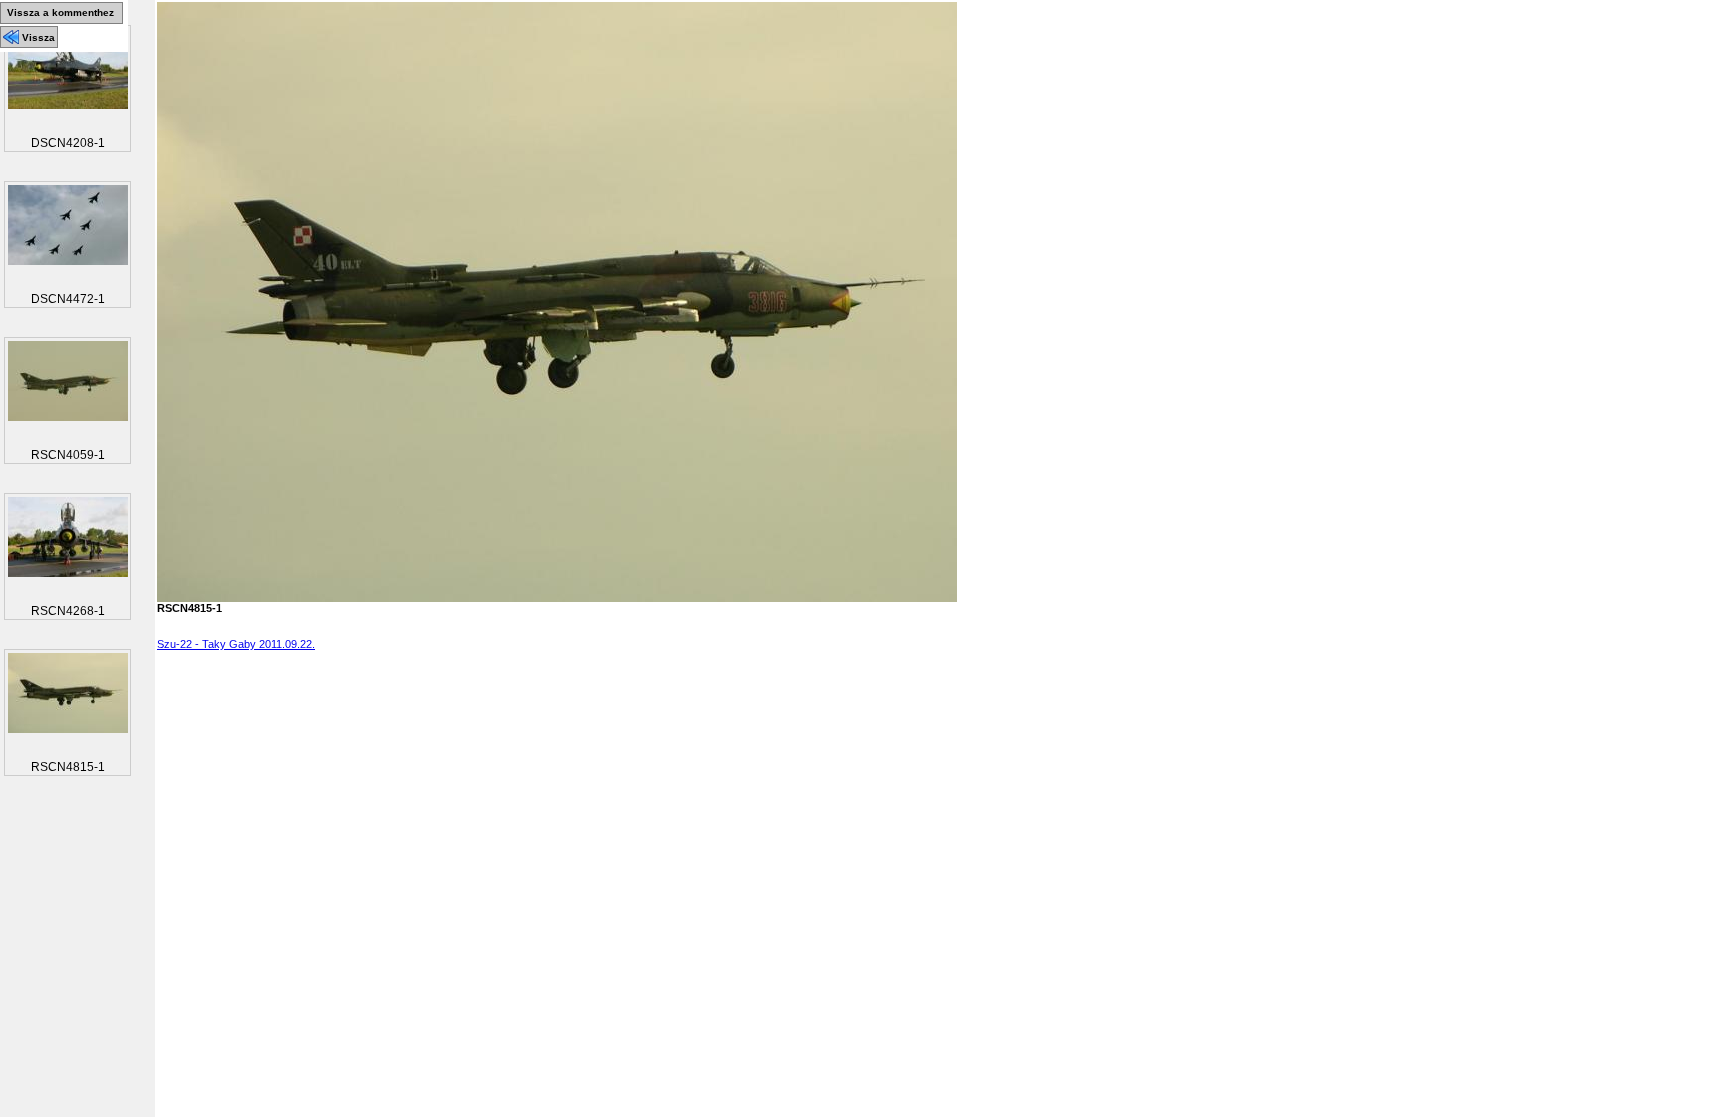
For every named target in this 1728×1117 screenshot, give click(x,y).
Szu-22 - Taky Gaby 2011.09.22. (236, 644)
